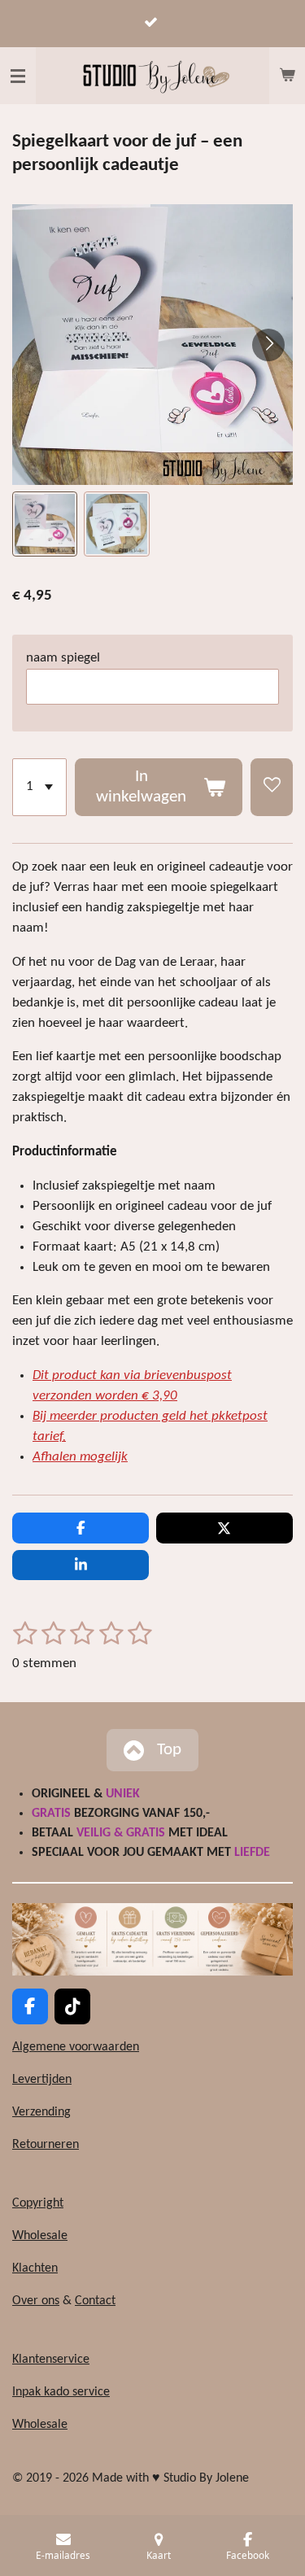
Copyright (38, 2203)
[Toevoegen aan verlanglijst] (272, 787)
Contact (95, 2301)
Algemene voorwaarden (76, 2047)
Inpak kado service (61, 2392)
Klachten (35, 2268)
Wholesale (40, 2236)
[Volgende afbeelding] (268, 345)
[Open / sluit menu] (18, 76)
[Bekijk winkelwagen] (287, 76)
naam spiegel (63, 658)
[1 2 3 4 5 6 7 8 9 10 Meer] (39, 787)
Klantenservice (51, 2360)
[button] (45, 524)
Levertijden (42, 2080)
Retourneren (46, 2145)
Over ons (36, 2301)
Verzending (41, 2112)
